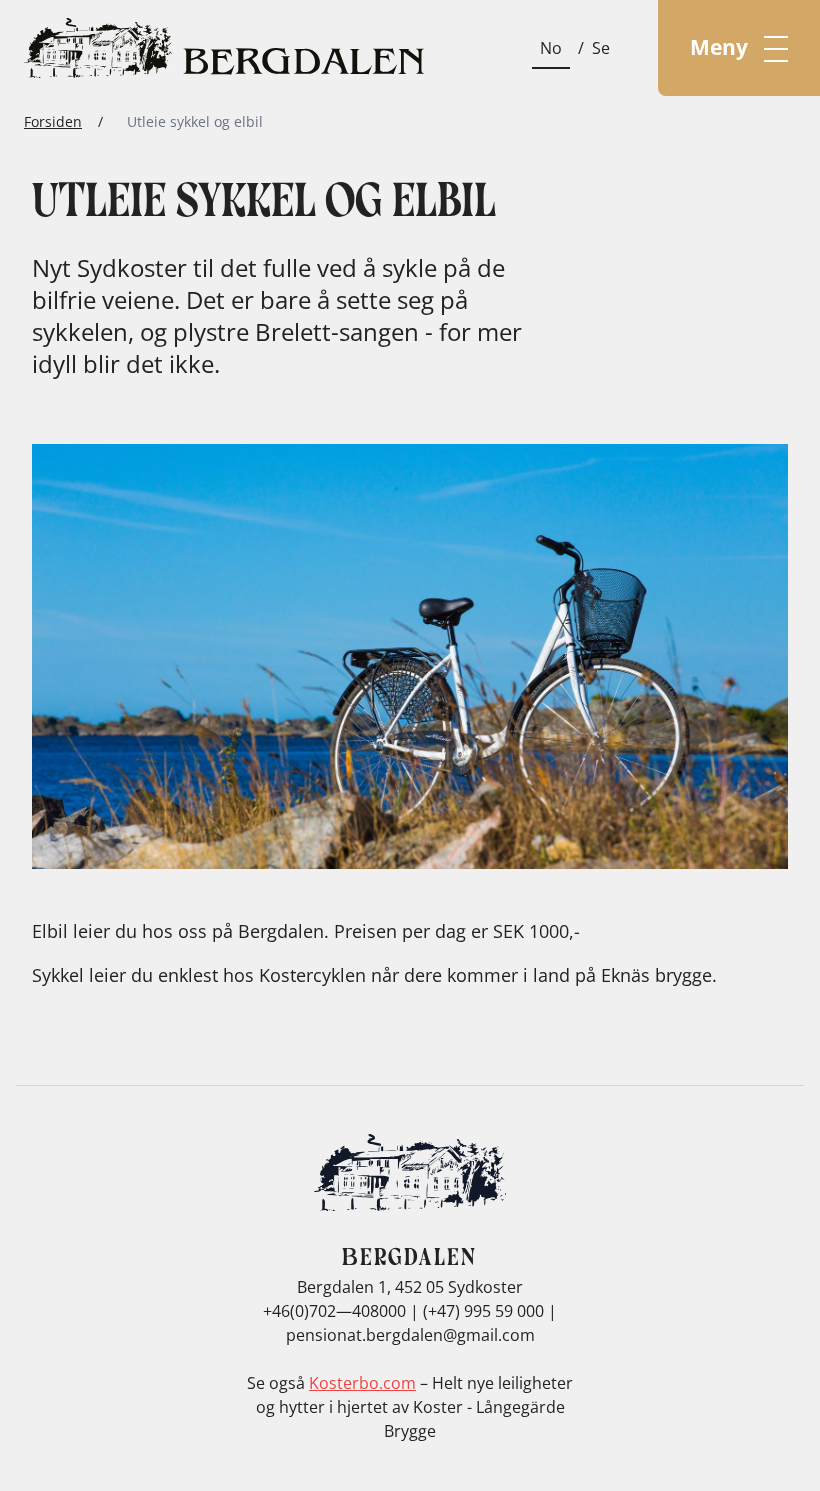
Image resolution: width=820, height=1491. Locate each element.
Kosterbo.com (362, 1383)
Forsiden (53, 121)
